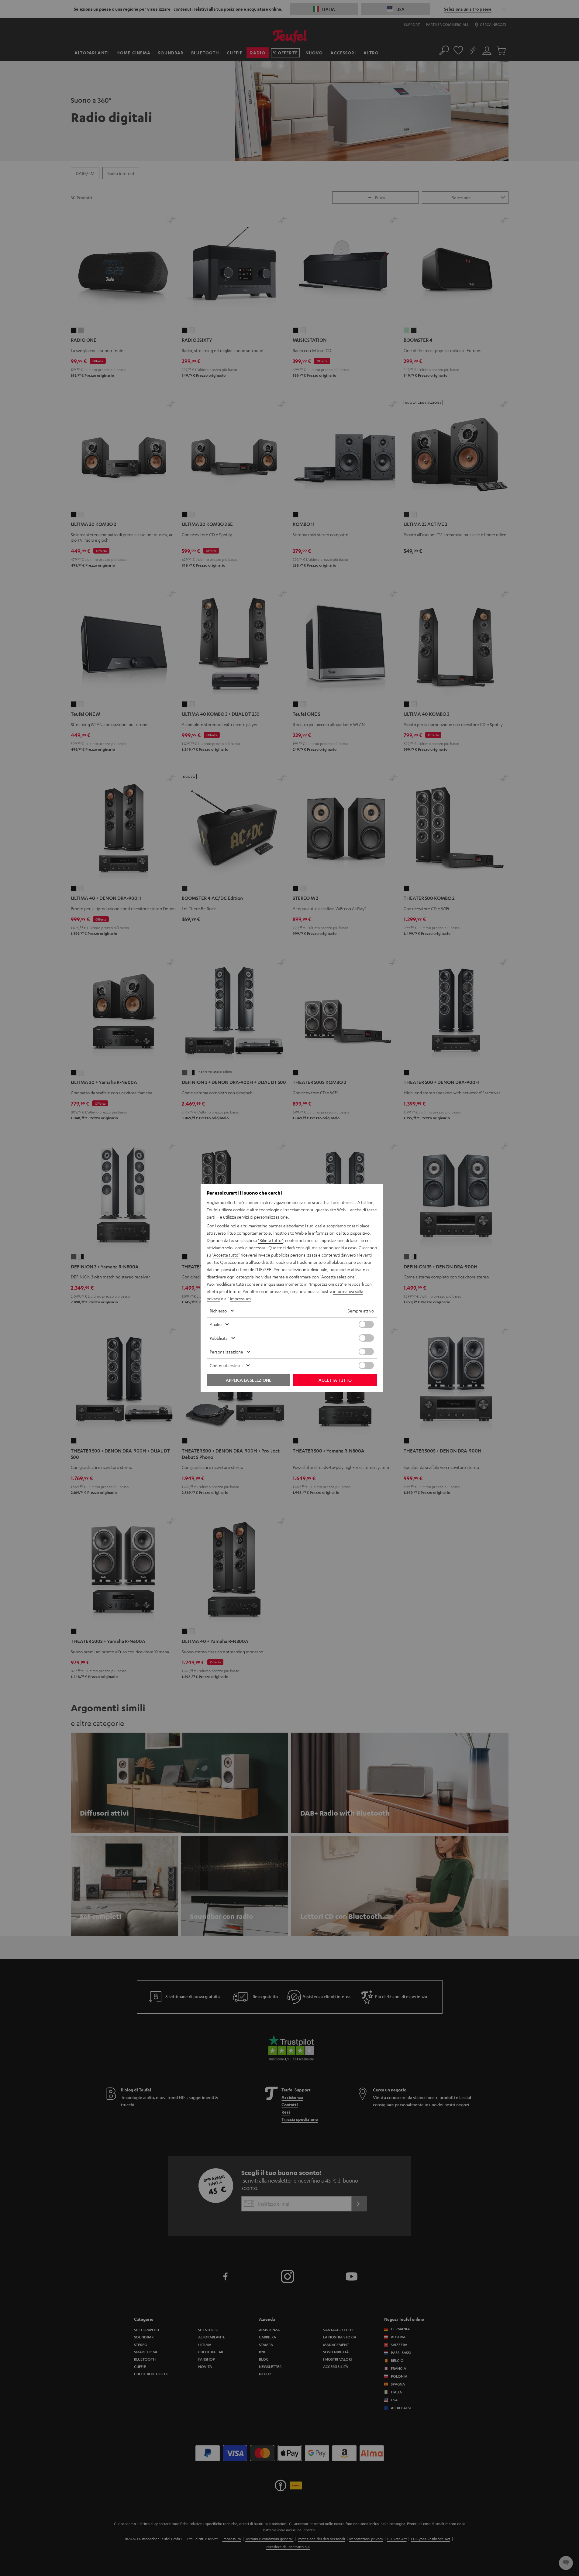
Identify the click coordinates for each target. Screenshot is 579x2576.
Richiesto (218, 1311)
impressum (240, 1298)
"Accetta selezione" (338, 1277)
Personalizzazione (226, 1352)
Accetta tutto (335, 1380)
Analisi (216, 1324)
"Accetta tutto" (226, 1255)
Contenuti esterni (226, 1365)
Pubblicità (219, 1338)
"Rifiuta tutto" (271, 1240)
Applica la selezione (249, 1380)
